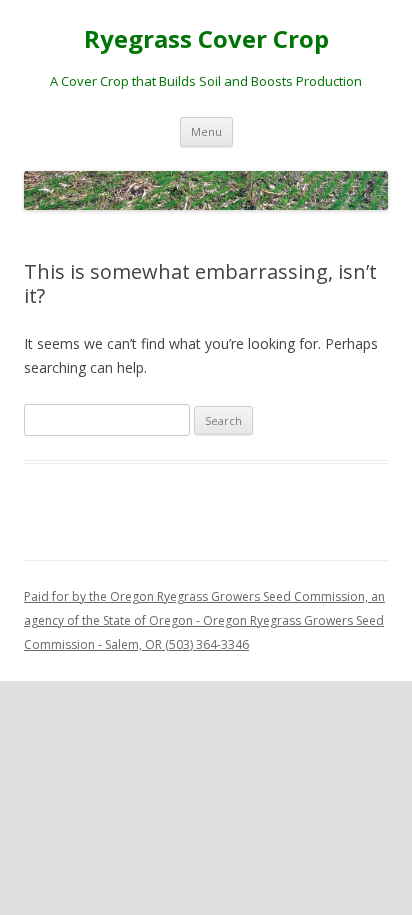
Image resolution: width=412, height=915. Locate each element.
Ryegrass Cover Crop (206, 39)
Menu (206, 131)
